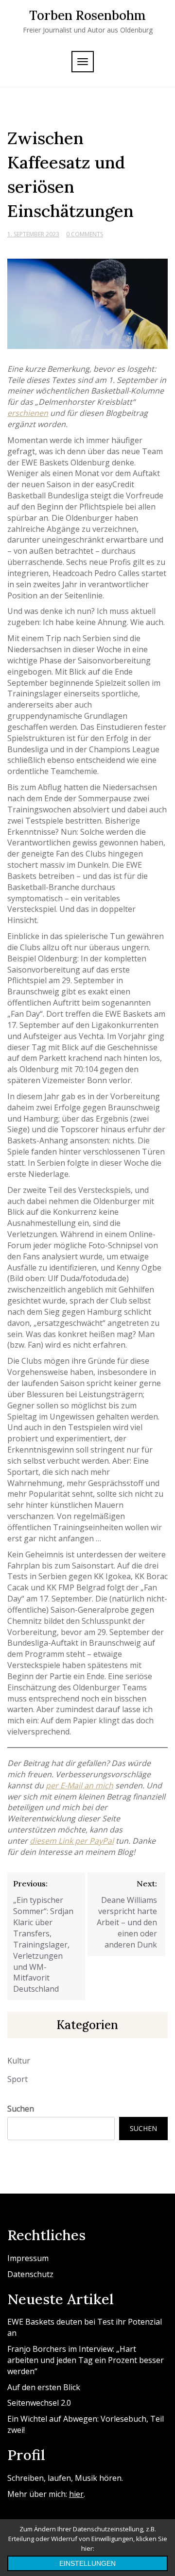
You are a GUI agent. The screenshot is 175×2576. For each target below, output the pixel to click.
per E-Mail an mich (79, 1785)
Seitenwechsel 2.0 (39, 2403)
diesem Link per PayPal (72, 1841)
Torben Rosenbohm (87, 15)
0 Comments (85, 234)
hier (76, 2494)
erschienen (28, 413)
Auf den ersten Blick (44, 2387)
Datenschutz (30, 2274)
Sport (17, 2079)
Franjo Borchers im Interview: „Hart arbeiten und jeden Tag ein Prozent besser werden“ (86, 2360)
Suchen (21, 2109)
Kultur (19, 2061)
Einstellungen (87, 2563)
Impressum (28, 2258)
